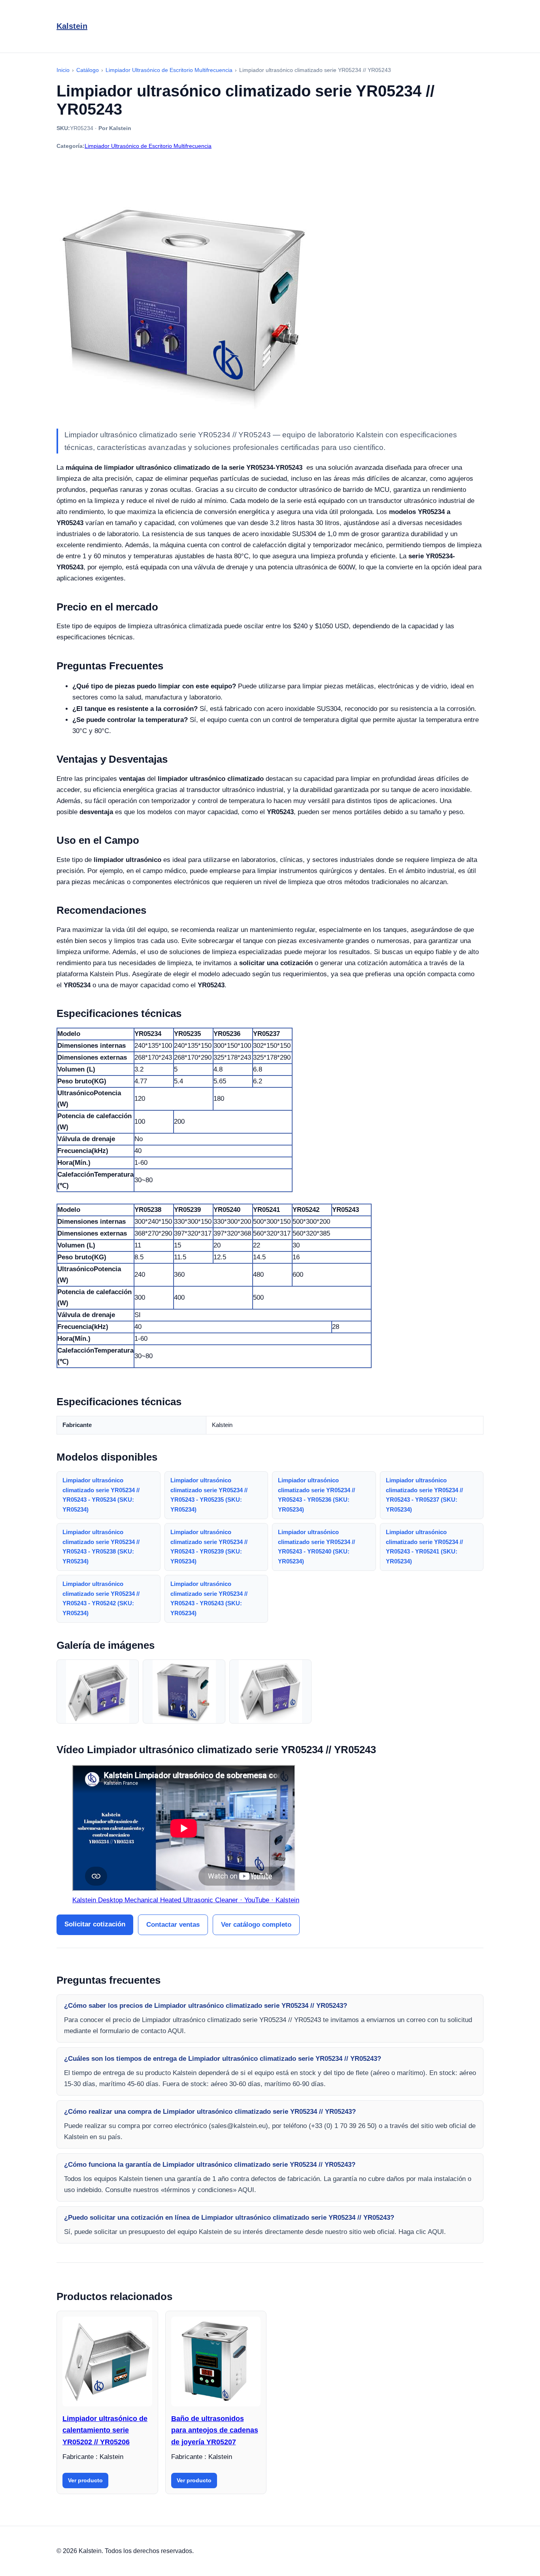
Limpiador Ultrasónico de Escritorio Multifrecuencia (148, 146)
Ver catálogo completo (256, 1925)
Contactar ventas (173, 1925)
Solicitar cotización (95, 1924)
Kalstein (72, 26)
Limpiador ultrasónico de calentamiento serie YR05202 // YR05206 (105, 2430)
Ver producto (85, 2480)
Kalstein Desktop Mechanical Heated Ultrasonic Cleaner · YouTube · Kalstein (186, 1900)
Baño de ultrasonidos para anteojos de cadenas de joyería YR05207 (215, 2430)
